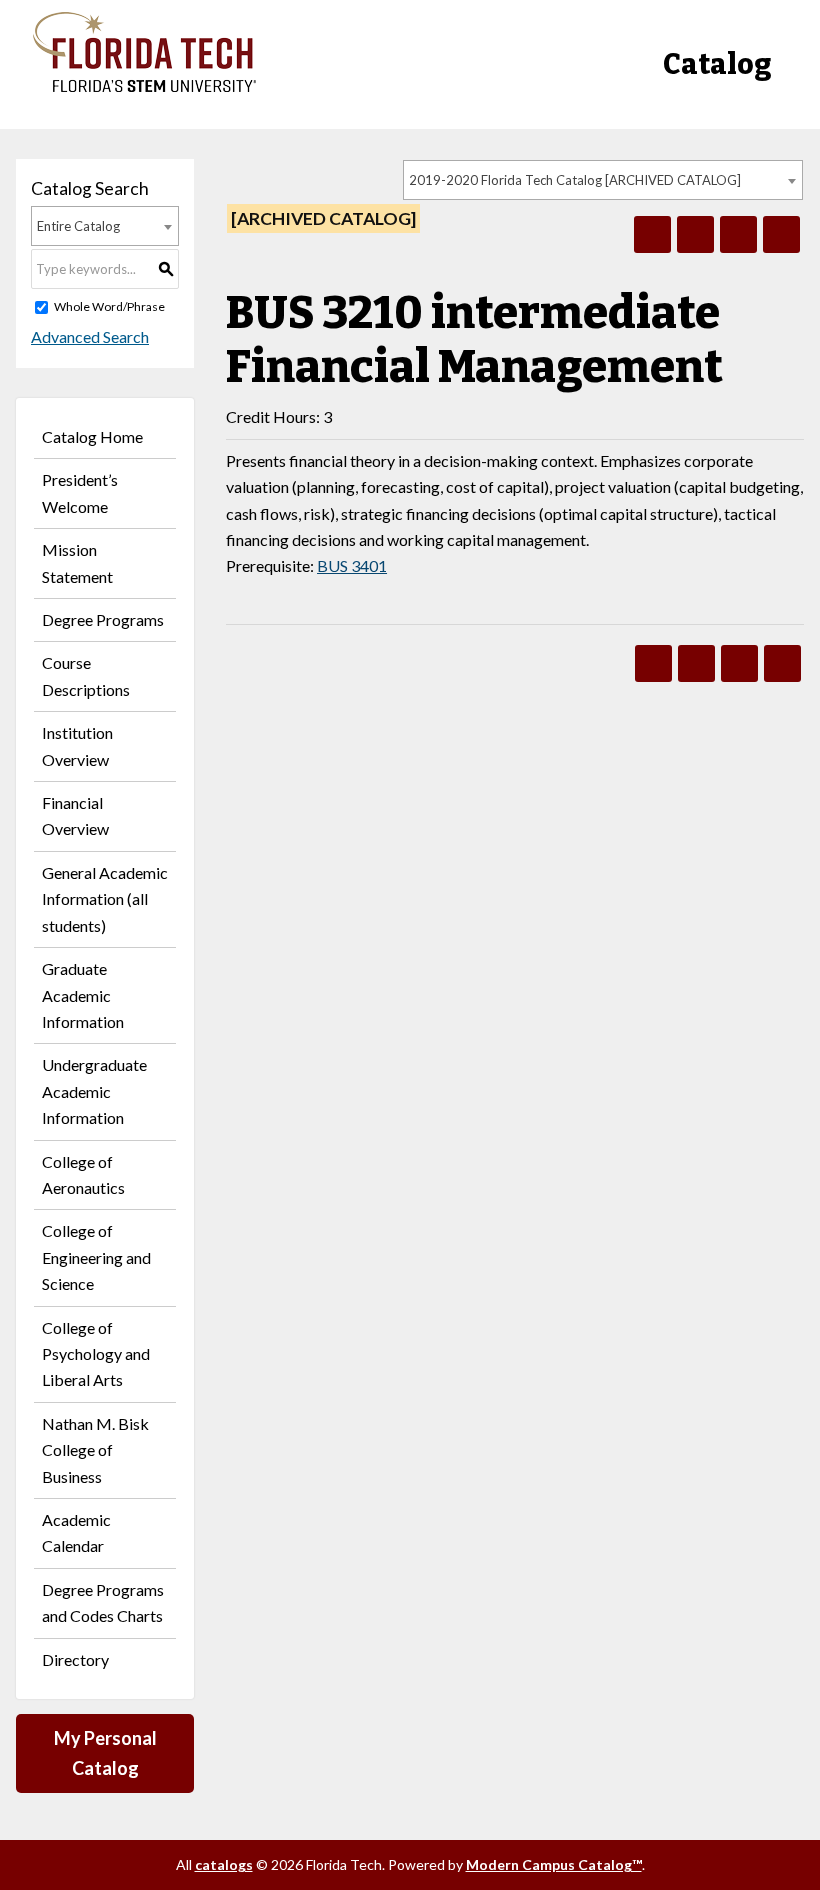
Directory (75, 1659)
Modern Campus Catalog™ (554, 1864)
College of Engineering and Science (96, 1257)
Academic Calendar (76, 1532)
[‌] (144, 86)
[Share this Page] (695, 234)
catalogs (224, 1864)
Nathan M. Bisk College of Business (95, 1450)
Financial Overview (75, 815)
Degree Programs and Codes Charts (103, 1602)
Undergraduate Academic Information (94, 1091)
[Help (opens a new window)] (781, 234)
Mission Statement (77, 562)
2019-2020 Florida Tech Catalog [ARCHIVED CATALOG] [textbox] (575, 180)
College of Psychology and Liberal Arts (96, 1354)
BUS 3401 (352, 565)
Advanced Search (90, 336)
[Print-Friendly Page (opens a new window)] (738, 234)
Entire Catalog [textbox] (78, 226)
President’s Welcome (80, 492)
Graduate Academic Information (83, 995)
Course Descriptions (86, 675)
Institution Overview (77, 745)
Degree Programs (103, 619)
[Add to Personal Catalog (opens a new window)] (652, 234)
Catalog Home (92, 436)
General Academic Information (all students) (105, 899)
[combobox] (603, 180)
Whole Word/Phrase (109, 306)
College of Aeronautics (83, 1174)
